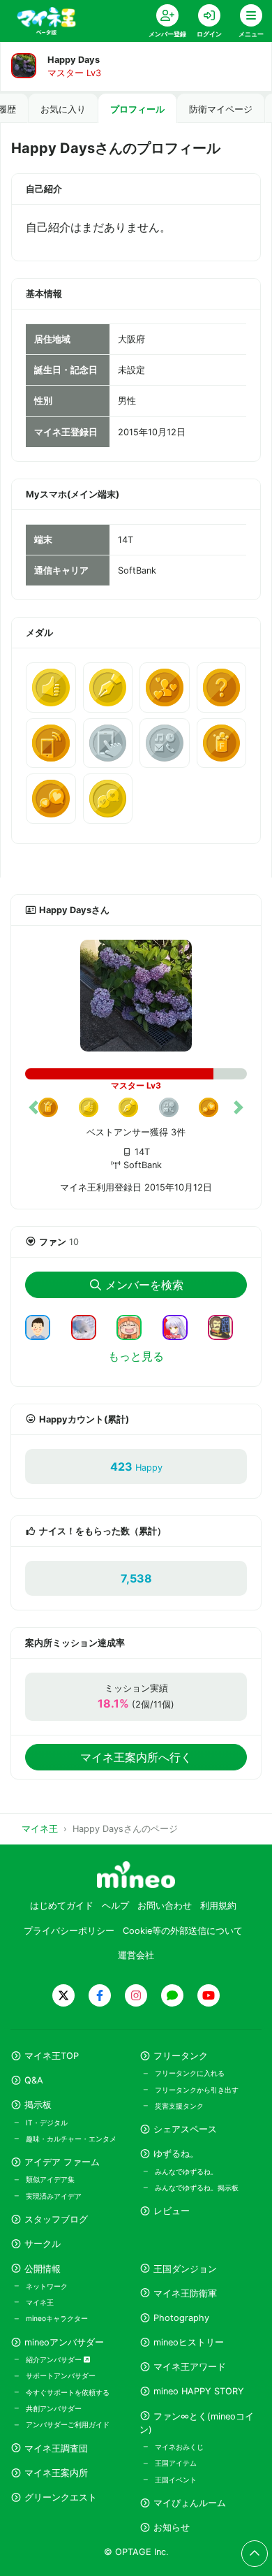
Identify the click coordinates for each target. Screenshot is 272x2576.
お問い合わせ (165, 1906)
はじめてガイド (62, 1906)
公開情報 (43, 2269)
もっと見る (136, 1356)
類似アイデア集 (50, 2179)
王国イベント (176, 2480)
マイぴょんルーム (190, 2503)
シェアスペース (185, 2129)
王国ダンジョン (185, 2269)
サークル (43, 2244)
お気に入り (63, 109)
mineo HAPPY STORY (199, 2391)
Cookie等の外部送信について (183, 1931)
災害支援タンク (179, 2106)
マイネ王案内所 (56, 2473)
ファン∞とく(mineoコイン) (197, 2423)
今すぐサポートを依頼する (68, 2392)
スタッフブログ (56, 2219)
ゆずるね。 (176, 2154)
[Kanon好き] (181, 1326)
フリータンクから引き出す (197, 2090)
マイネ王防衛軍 (185, 2293)
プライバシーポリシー (69, 1931)
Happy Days (74, 60)
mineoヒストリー (189, 2342)
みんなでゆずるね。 (186, 2171)
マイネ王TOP (52, 2056)
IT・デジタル (47, 2123)
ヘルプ (115, 1906)
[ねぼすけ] (89, 1326)
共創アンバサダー (54, 2408)
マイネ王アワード (190, 2367)
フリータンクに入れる (190, 2073)
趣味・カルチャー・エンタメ (71, 2139)
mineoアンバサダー (64, 2342)
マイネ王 (40, 2302)
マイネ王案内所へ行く (136, 1757)
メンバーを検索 (144, 1285)
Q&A (34, 2080)
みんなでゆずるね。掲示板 (197, 2188)
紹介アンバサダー (55, 2359)
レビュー (172, 2211)
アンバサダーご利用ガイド (68, 2424)
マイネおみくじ (179, 2447)
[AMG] (43, 1326)
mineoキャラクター (57, 2318)
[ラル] (226, 1326)
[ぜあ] (135, 1326)
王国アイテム (176, 2463)
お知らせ (172, 2527)
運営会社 (136, 1955)
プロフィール (137, 109)
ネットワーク (47, 2286)
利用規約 (218, 1906)
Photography (181, 2318)
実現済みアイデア (54, 2196)
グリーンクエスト (61, 2497)
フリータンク (181, 2056)
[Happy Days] (136, 996)
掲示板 (38, 2105)
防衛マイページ (221, 109)
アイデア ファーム (62, 2162)
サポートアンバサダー (61, 2375)
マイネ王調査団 (56, 2448)
